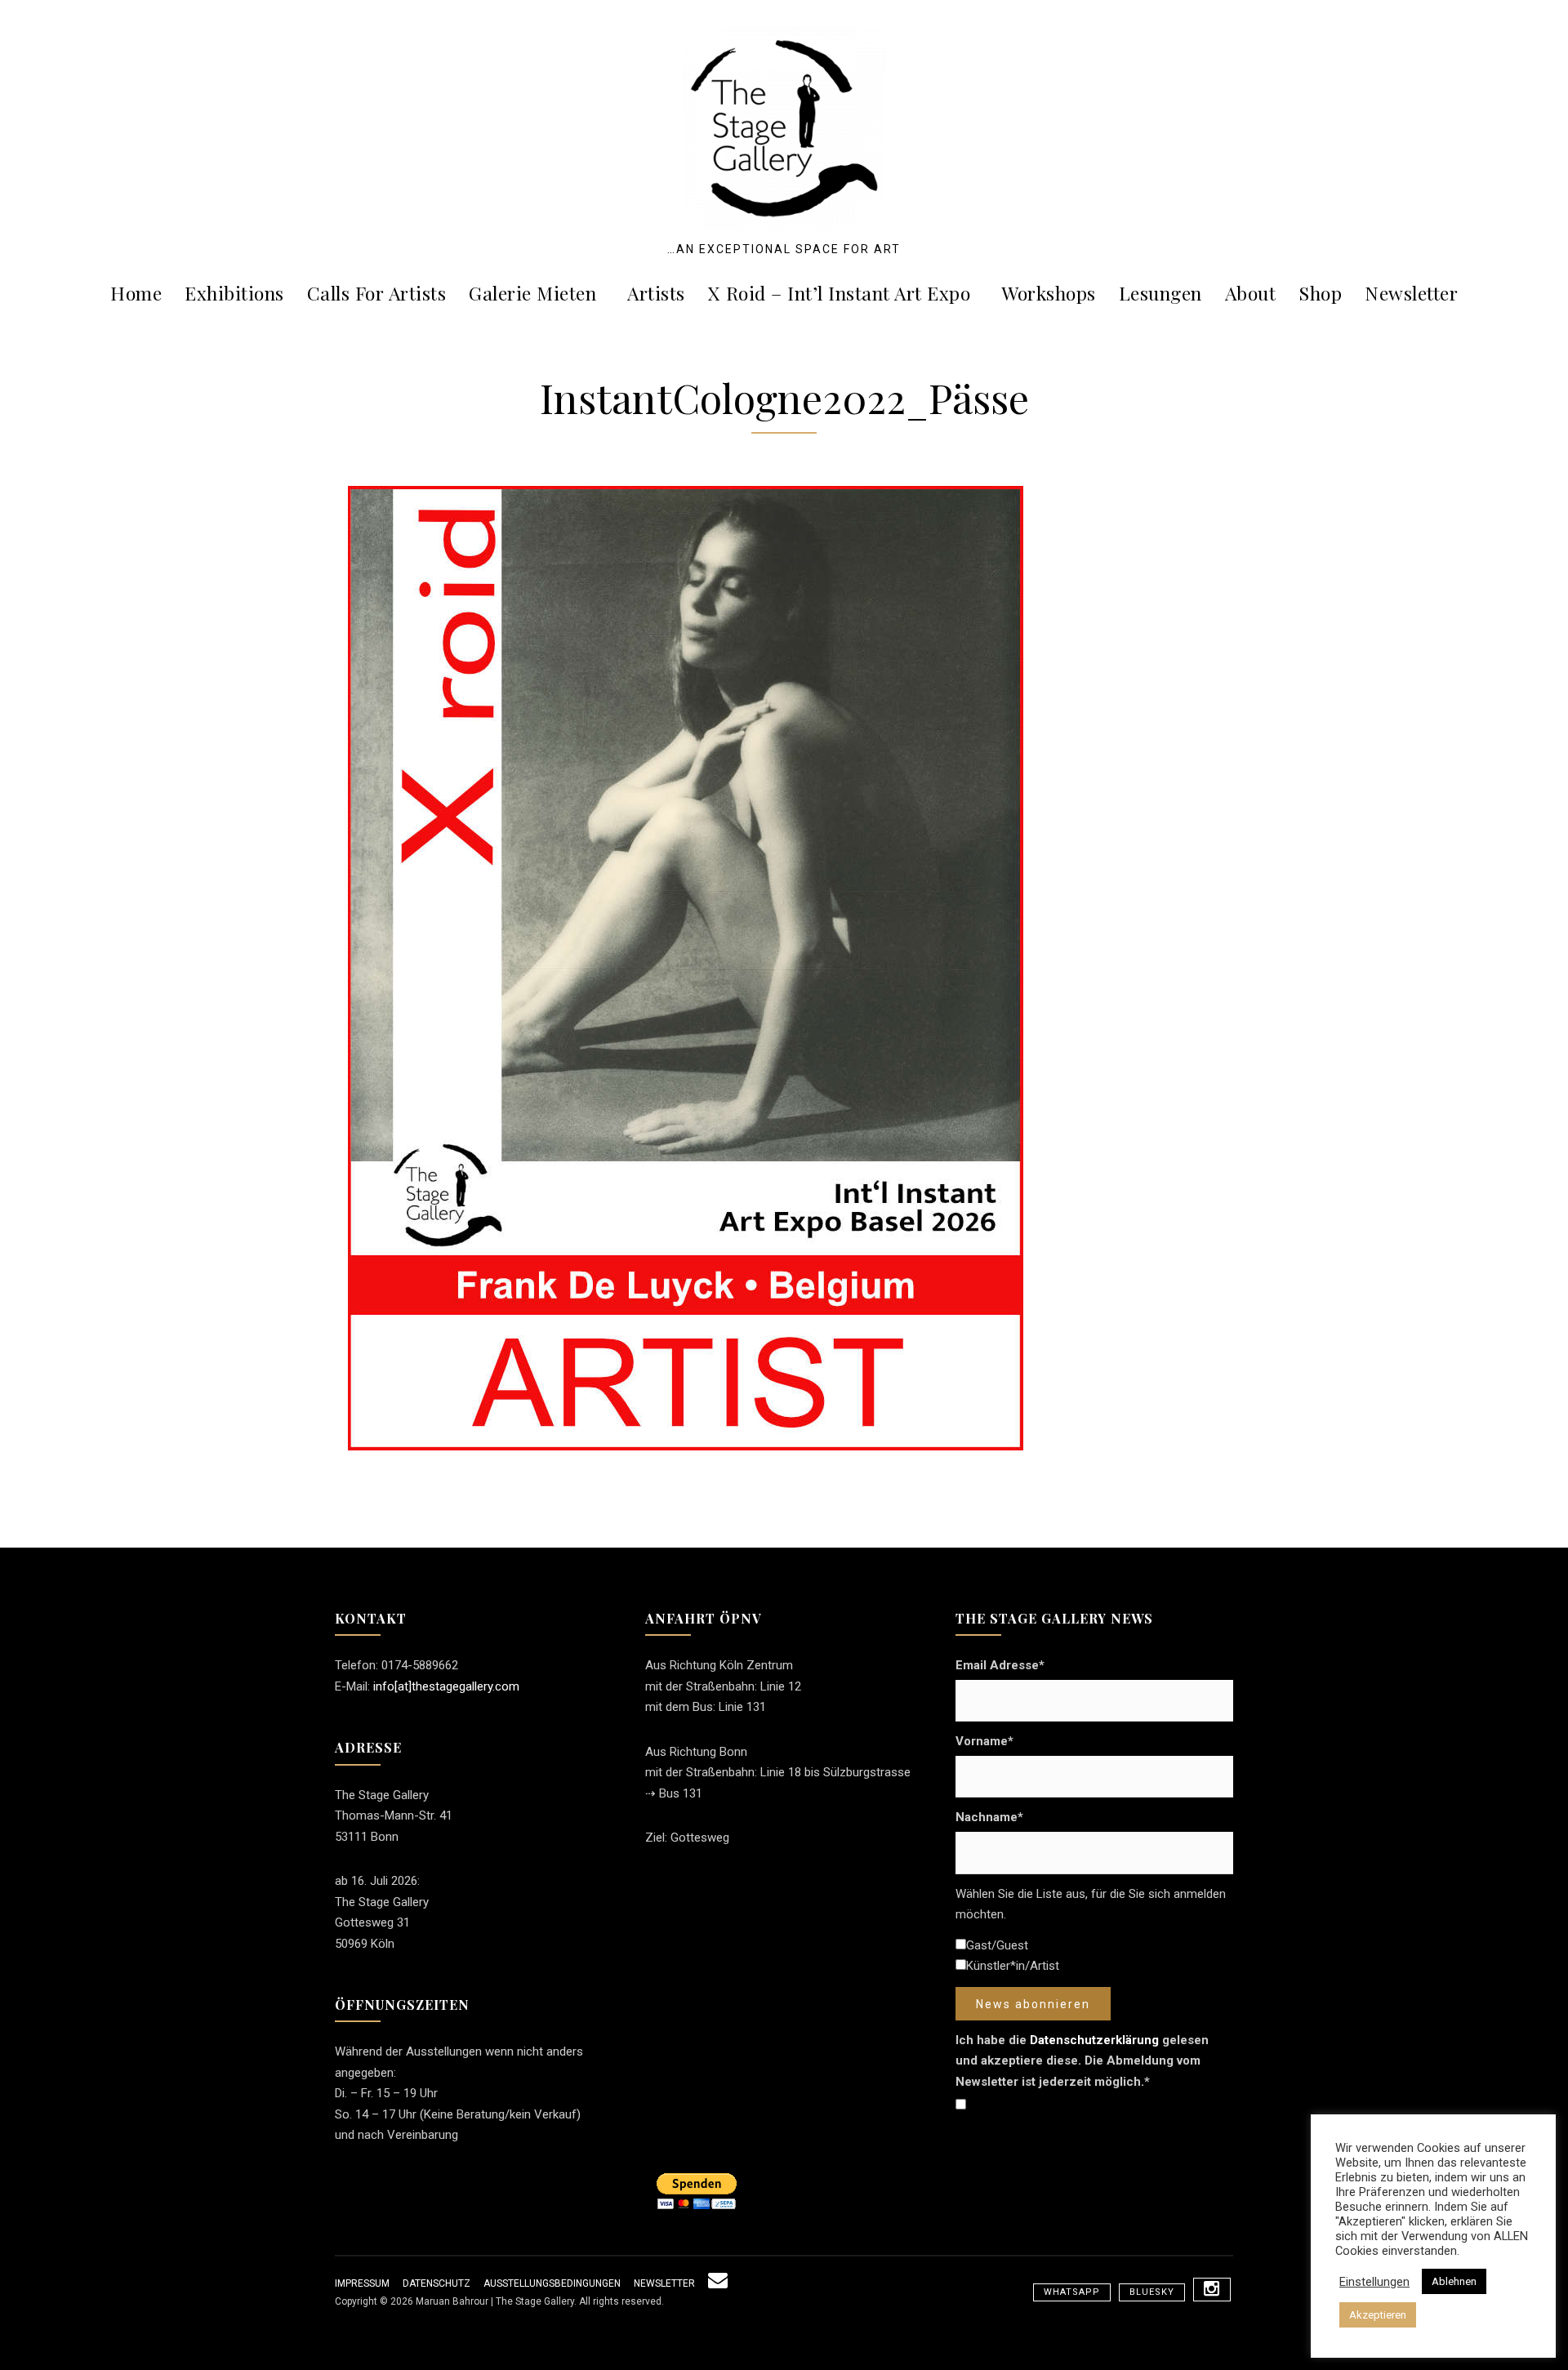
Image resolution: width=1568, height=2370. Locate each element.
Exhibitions (234, 293)
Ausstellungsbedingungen (552, 2283)
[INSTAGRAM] (1212, 2290)
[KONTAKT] (718, 2283)
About (1251, 293)
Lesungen (1160, 293)
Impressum (362, 2283)
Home (136, 293)
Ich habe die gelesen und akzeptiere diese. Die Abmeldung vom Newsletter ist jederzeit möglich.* (1082, 2061)
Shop (1320, 293)
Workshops (1049, 293)
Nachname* (989, 1817)
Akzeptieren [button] (1378, 2315)
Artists (656, 293)
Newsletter (1411, 293)
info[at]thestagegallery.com (446, 1686)
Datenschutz (437, 2283)
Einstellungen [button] (1374, 2282)
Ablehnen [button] (1454, 2281)
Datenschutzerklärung (1094, 2040)
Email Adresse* (1000, 1665)
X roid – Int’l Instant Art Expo (840, 293)
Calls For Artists (377, 293)
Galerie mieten (532, 293)
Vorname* (984, 1741)
